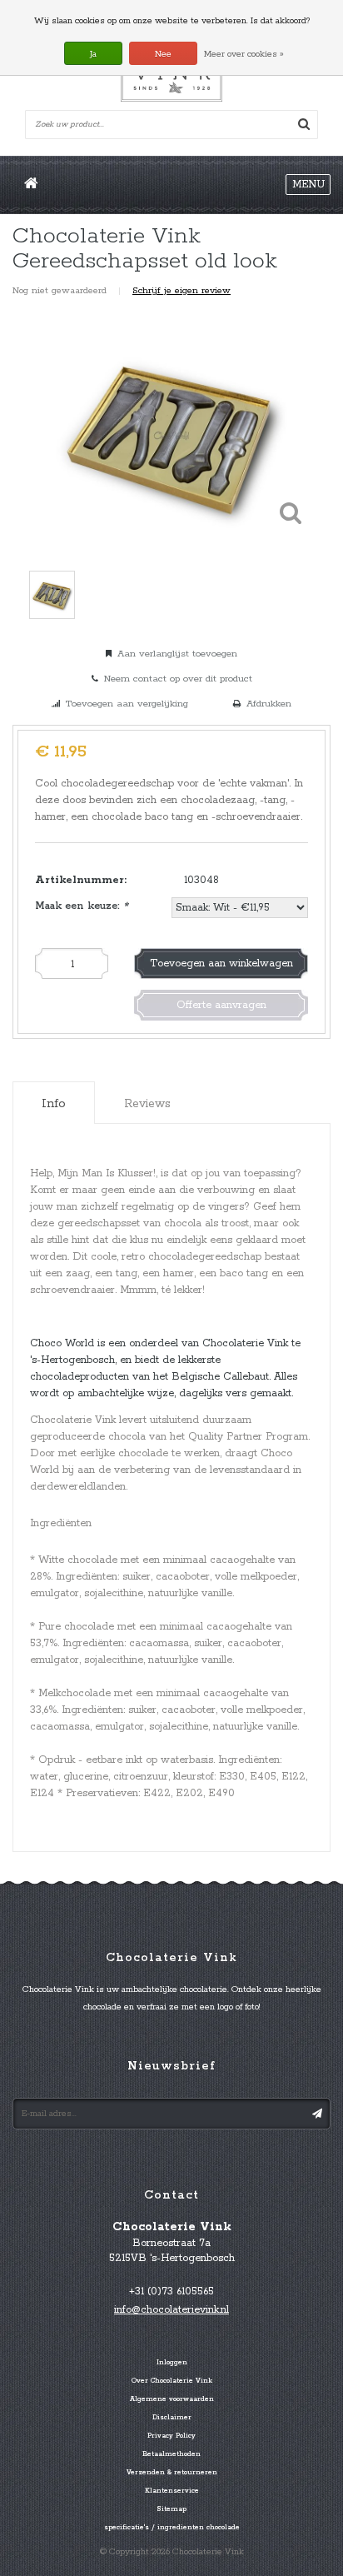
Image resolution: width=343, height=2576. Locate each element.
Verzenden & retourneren (172, 2473)
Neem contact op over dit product (178, 679)
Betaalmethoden (171, 2454)
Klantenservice (172, 2491)
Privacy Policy (171, 2436)
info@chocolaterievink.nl (171, 2310)
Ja (93, 54)
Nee (163, 54)
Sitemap (171, 2509)
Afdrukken (269, 704)
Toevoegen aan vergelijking (127, 704)
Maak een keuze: (82, 906)
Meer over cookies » (244, 54)
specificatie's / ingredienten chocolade (172, 2528)
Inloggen (172, 2363)
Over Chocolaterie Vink (172, 2381)
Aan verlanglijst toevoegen (177, 654)
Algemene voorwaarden (172, 2399)
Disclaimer (172, 2418)
